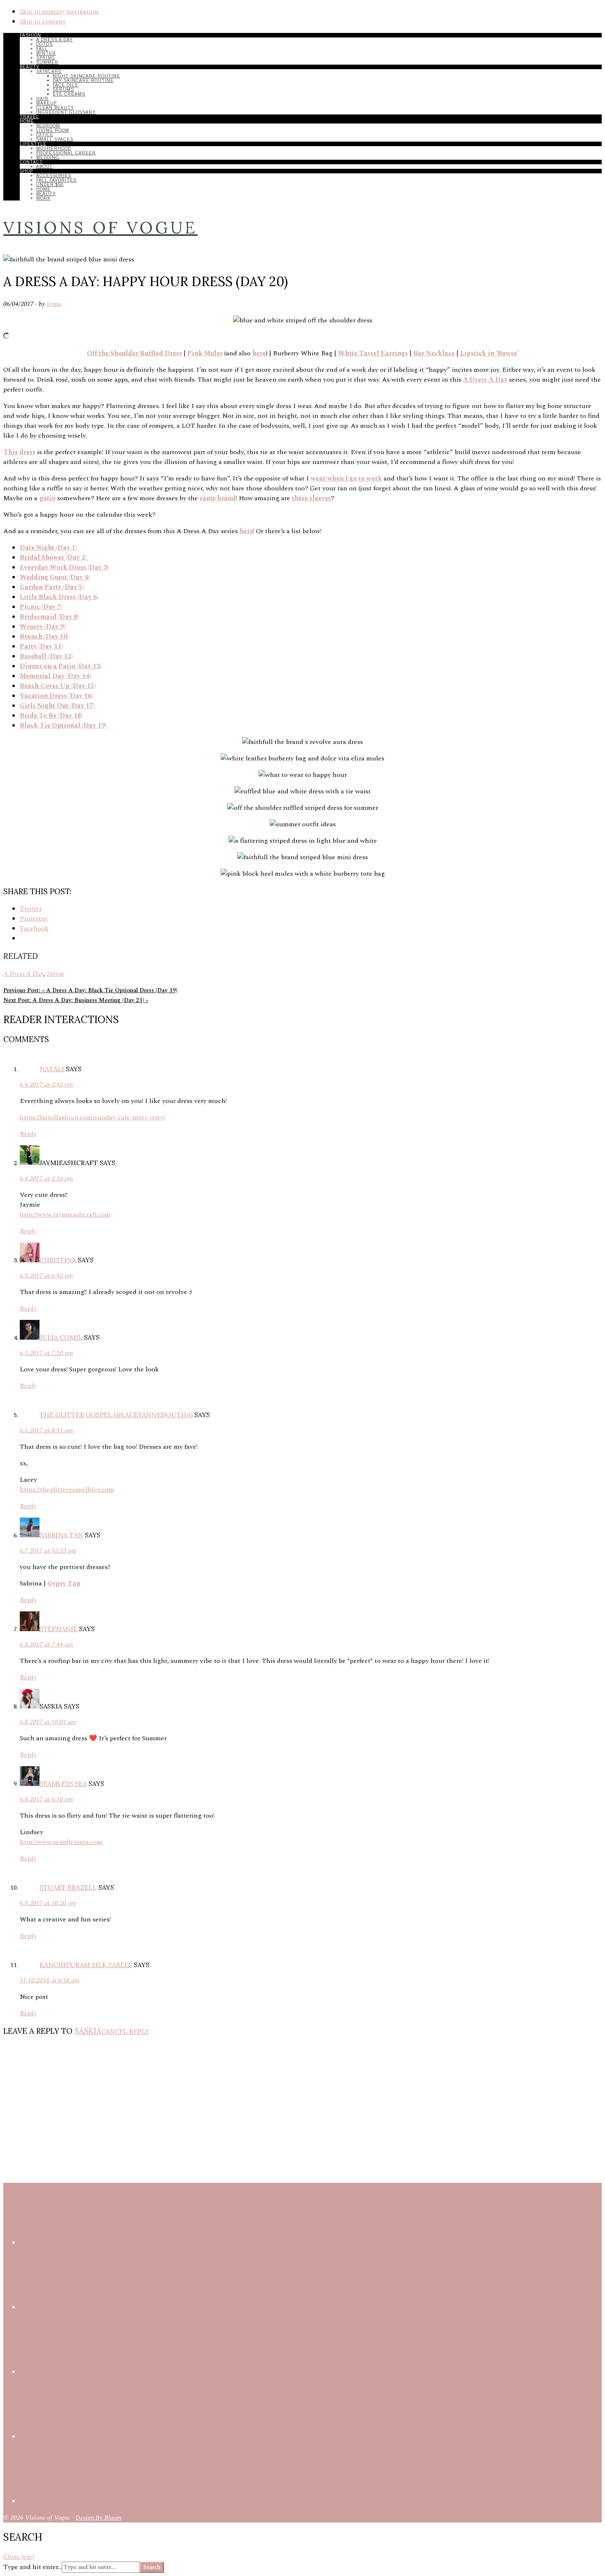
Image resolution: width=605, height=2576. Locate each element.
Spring (56, 974)
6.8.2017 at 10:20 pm (48, 1903)
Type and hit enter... (33, 2567)
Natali (52, 1069)
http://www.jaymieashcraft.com (65, 1215)
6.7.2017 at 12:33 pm (48, 1550)
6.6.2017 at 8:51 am (46, 1430)
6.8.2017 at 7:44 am (46, 1644)
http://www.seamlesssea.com (61, 1842)
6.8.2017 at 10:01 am (48, 1722)
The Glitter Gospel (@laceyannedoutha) (116, 1415)
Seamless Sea (63, 1783)
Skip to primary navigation (59, 12)
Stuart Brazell (68, 1887)
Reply (28, 1134)
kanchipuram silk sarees (86, 1965)
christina (58, 1260)
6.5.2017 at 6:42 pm (46, 1275)
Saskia (88, 2031)
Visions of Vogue (100, 227)
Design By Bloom (98, 2518)
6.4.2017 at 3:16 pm (46, 1178)
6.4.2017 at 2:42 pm (46, 1084)
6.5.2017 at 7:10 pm (46, 1353)
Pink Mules (205, 353)
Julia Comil (61, 1337)
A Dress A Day (23, 974)
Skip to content (43, 21)
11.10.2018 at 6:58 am (50, 1980)
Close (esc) (19, 2557)
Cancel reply (125, 2031)
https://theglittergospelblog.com (67, 1490)
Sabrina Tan (61, 1535)
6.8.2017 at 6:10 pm (46, 1799)
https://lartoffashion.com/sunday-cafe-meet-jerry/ (92, 1117)
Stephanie (58, 1629)
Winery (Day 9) (43, 627)
